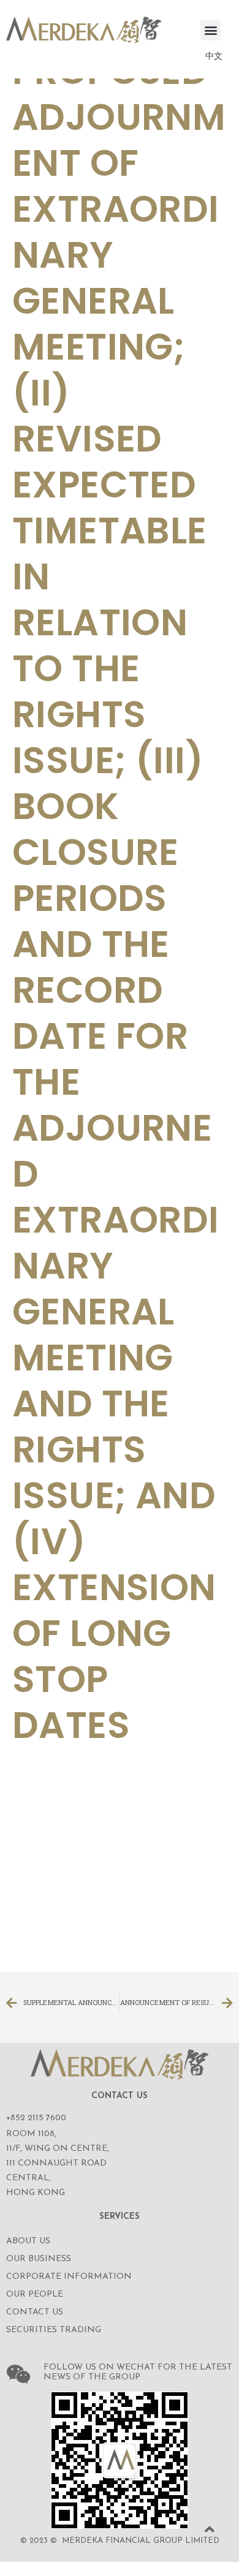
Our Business (39, 2259)
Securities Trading (54, 2330)
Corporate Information (69, 2277)
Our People (35, 2295)
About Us (28, 2241)
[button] (211, 30)
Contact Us (35, 2312)
